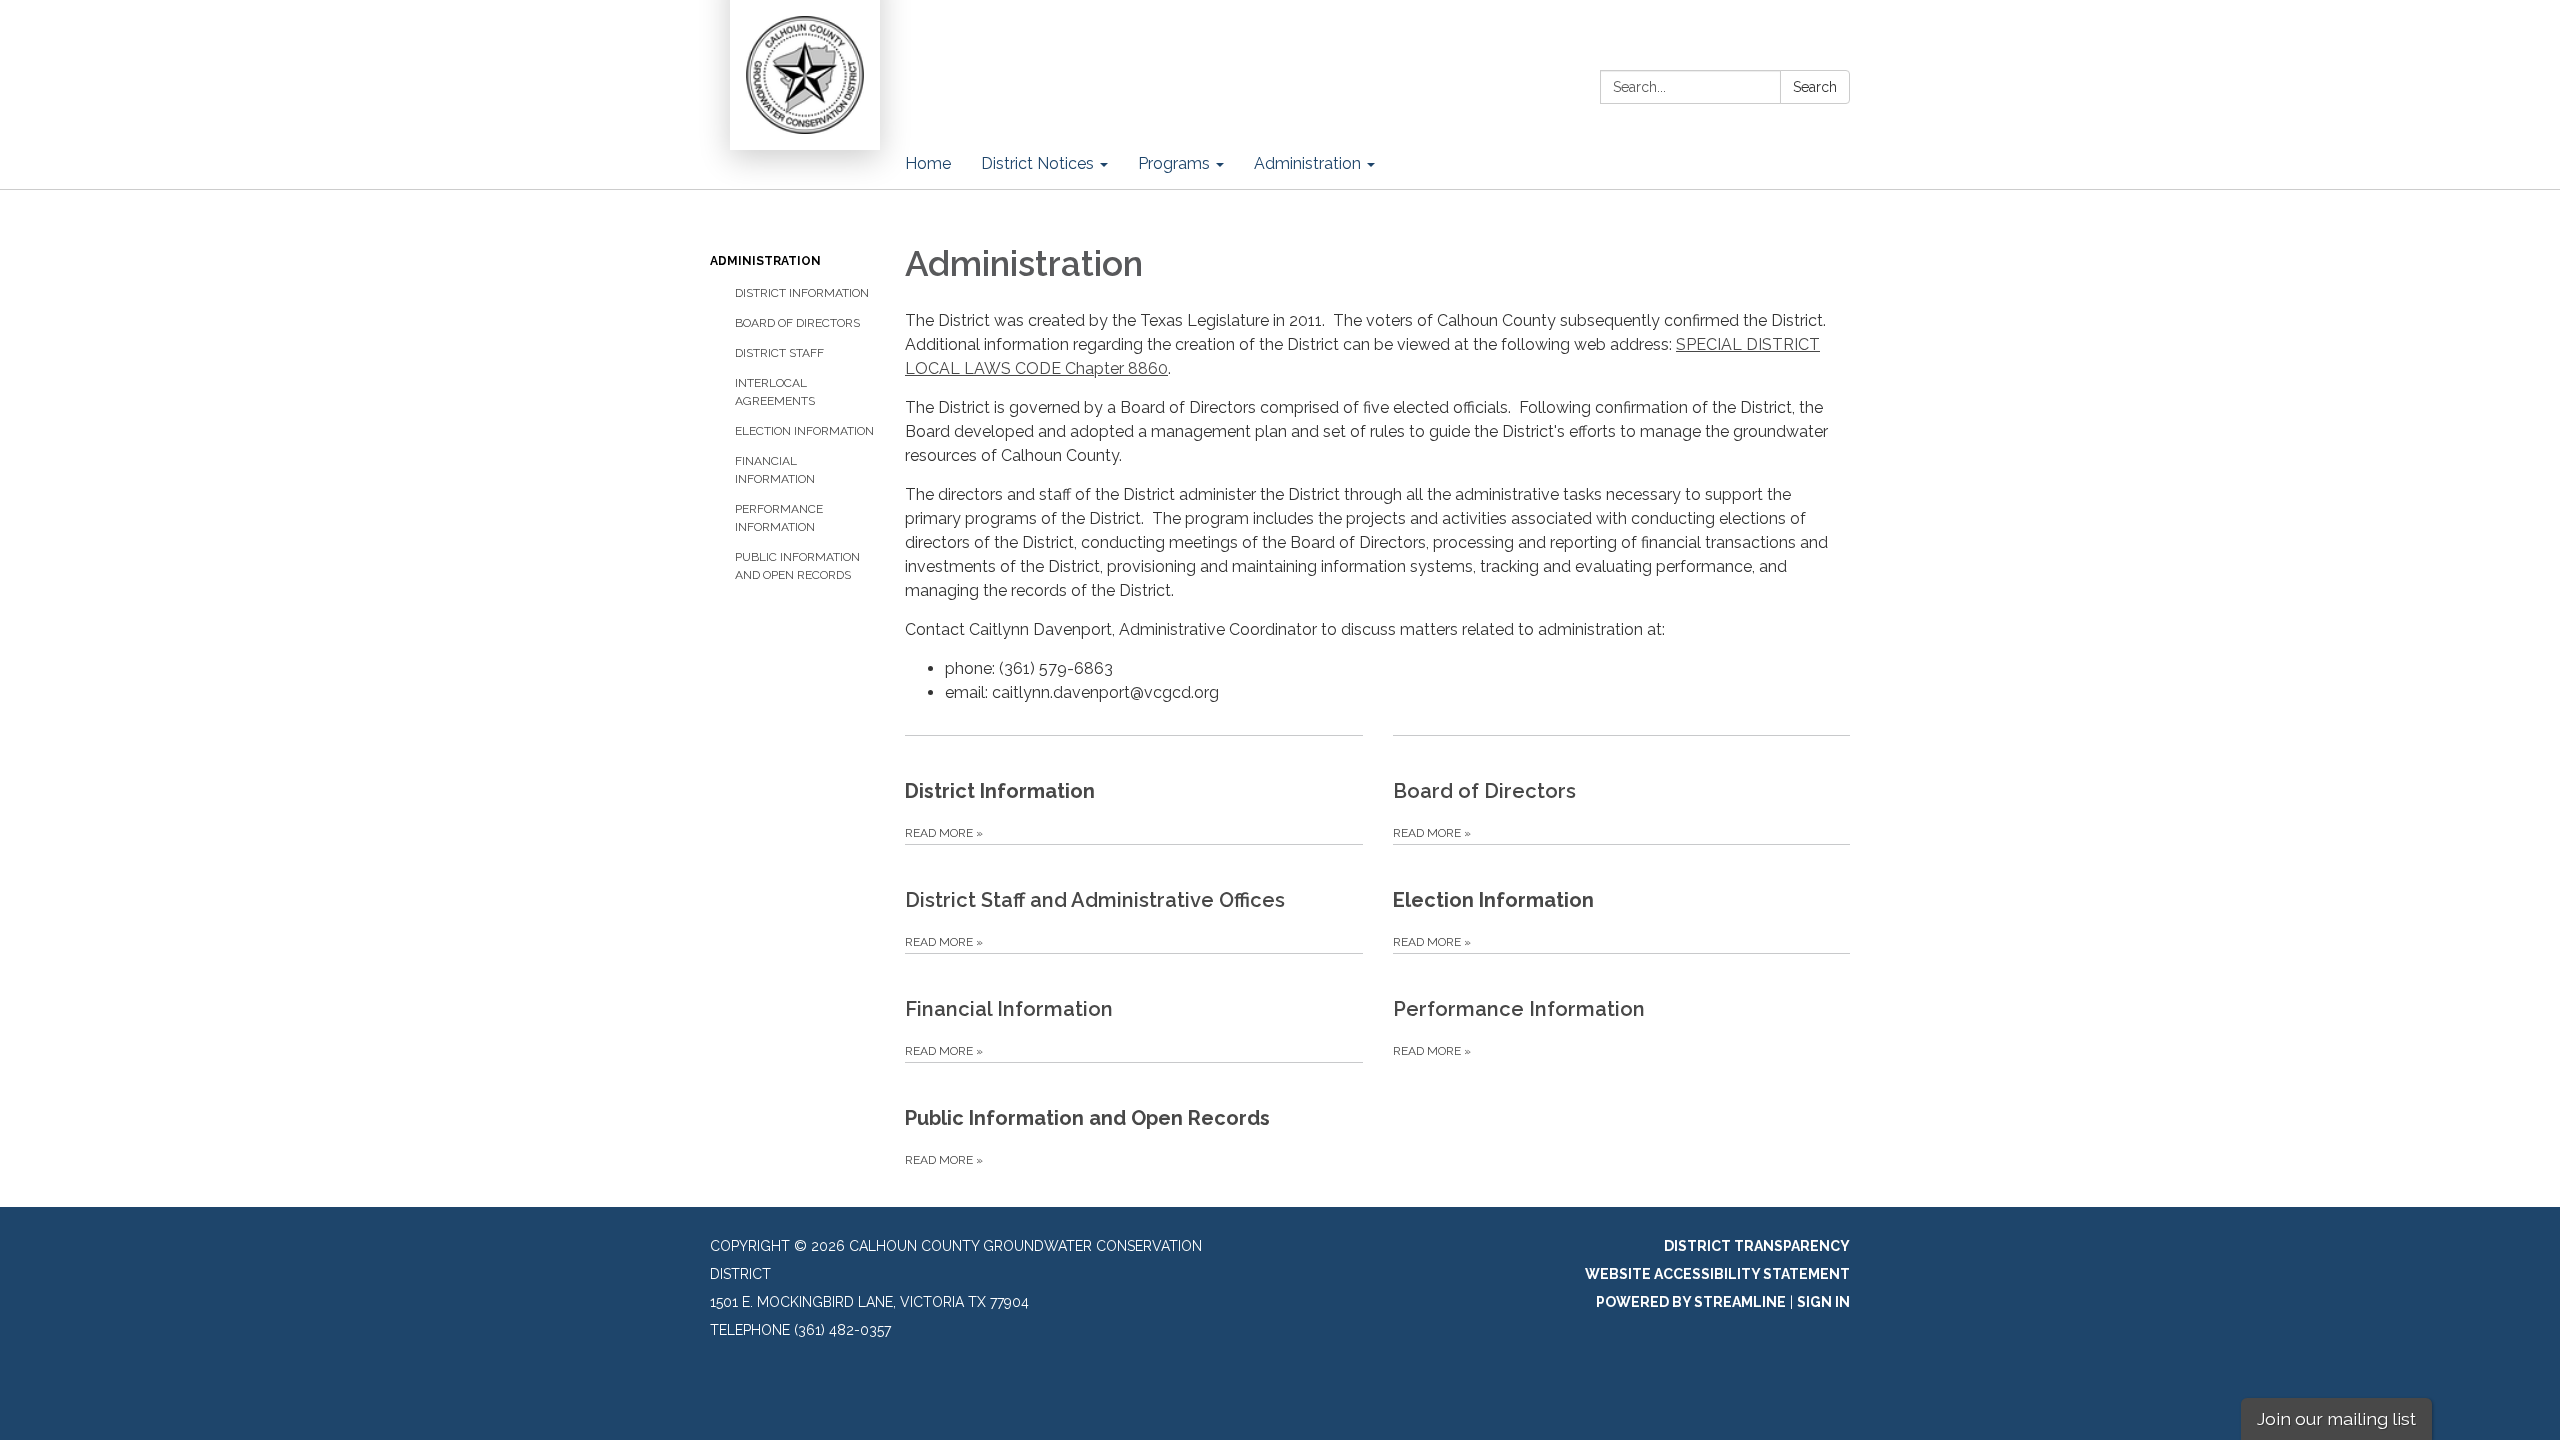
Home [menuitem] (928, 163)
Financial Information (775, 470)
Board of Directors (797, 323)
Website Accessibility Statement (1717, 1274)
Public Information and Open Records (797, 566)
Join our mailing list (2336, 1418)
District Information (802, 293)
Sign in (1823, 1302)
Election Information (804, 431)
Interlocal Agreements (775, 392)
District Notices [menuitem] (1037, 163)
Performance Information (779, 518)
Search (1815, 87)
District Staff (779, 353)
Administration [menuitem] (1307, 163)
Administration (765, 261)
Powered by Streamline (1691, 1302)
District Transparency (1757, 1246)
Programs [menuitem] (1174, 163)
